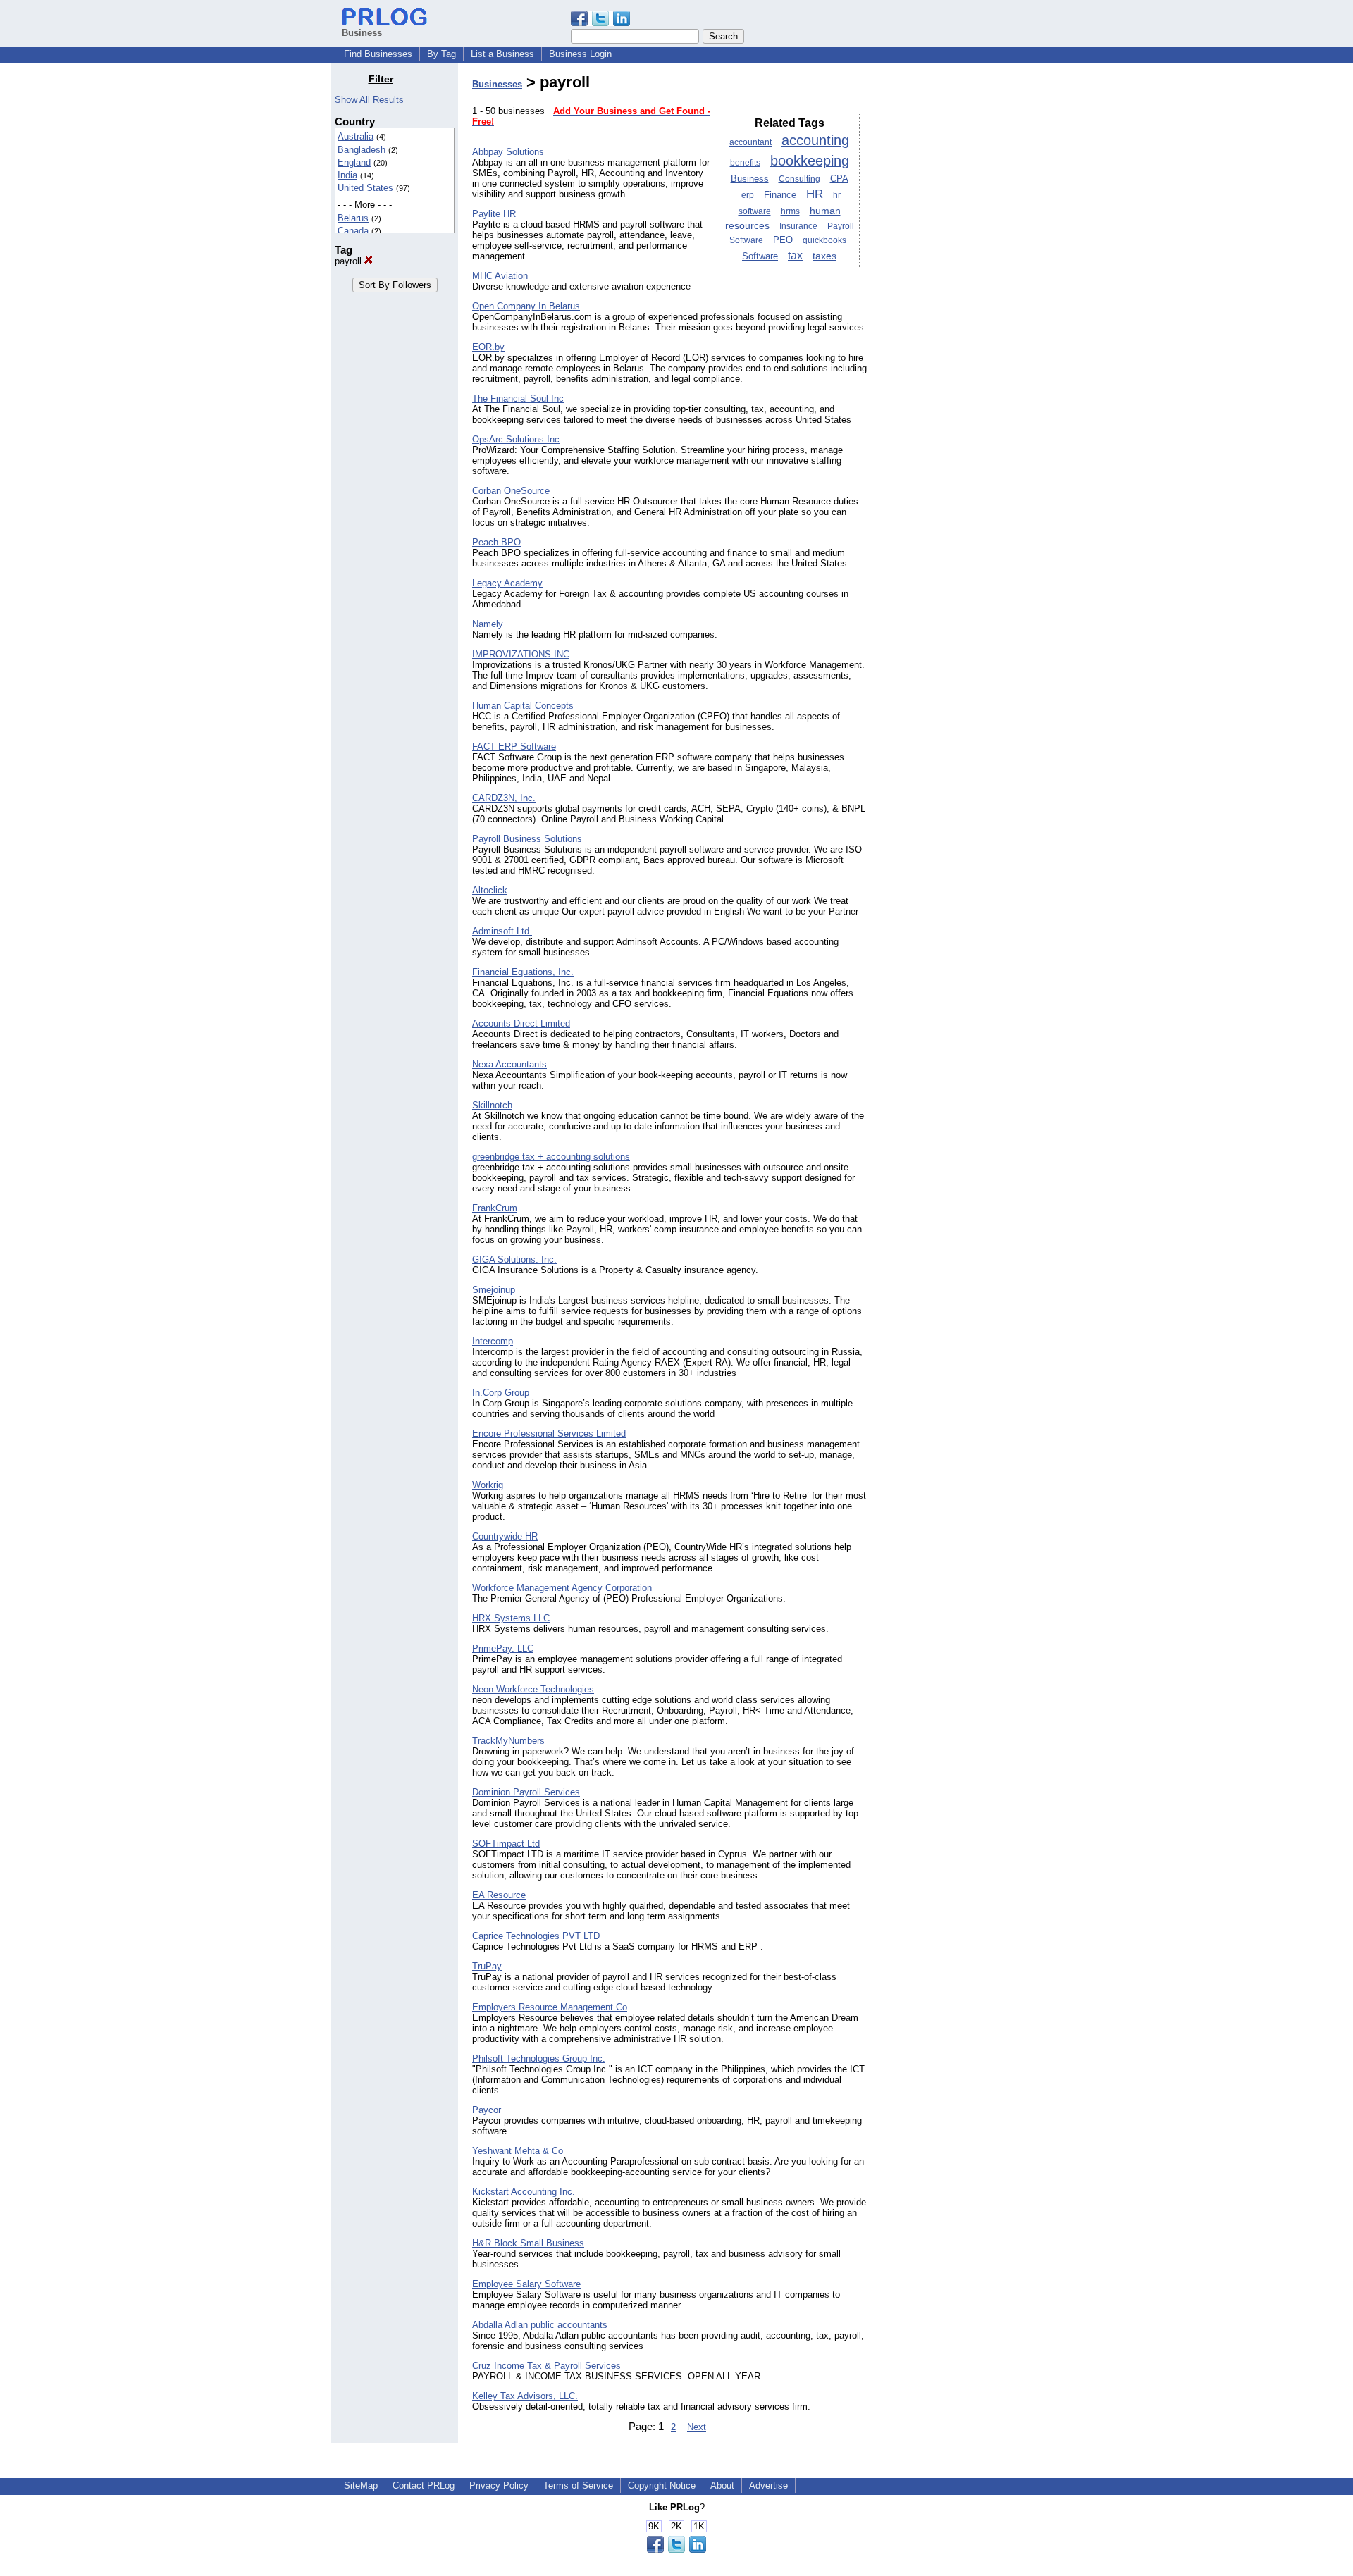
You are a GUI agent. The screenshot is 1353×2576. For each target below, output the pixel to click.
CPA (839, 179)
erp (748, 195)
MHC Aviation (500, 276)
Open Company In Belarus (526, 306)
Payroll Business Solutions (527, 839)
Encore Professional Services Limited (549, 1433)
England (354, 162)
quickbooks (824, 240)
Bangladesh (362, 150)
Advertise (768, 2485)
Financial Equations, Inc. (523, 972)
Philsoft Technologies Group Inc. (539, 2058)
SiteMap (361, 2485)
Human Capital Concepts (523, 706)
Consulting (799, 179)
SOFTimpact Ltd (506, 1844)
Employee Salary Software (526, 2284)
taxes (824, 256)
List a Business (502, 54)
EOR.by (488, 347)
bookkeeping (810, 161)
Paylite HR (494, 214)
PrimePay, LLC (503, 1648)
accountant (750, 142)
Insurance (798, 226)
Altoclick (490, 890)
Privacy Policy (499, 2485)
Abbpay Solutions (508, 152)
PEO (783, 240)
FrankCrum (495, 1208)
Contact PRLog (424, 2485)
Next (697, 2427)
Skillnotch (492, 1105)
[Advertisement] (950, 285)
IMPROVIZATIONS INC (521, 654)
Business (750, 179)
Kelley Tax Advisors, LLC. (525, 2396)
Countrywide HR (505, 1536)
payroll (350, 261)
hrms (790, 211)
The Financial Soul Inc (518, 398)
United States (365, 188)
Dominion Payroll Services (526, 1792)
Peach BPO (496, 542)
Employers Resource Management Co (550, 2007)
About (722, 2485)
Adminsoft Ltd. (502, 931)
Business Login (580, 54)
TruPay (487, 1966)
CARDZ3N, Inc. (504, 798)
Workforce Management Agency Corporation (562, 1588)
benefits (745, 163)
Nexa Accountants (509, 1064)
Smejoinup (494, 1290)
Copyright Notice (662, 2485)
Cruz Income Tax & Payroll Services (546, 2366)
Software (760, 256)
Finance (780, 195)
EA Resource (499, 1895)
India (347, 175)
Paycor (487, 2110)
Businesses (497, 84)
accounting (815, 140)
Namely (488, 624)
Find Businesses (378, 54)
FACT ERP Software (514, 747)
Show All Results (369, 100)
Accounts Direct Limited (521, 1023)
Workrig (488, 1485)
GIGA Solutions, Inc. (514, 1259)
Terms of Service (578, 2485)
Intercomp (493, 1341)
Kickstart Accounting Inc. (524, 2192)
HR (815, 194)
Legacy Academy (507, 583)
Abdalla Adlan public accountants (540, 2325)
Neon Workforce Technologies (533, 1689)
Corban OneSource (511, 491)
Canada (353, 231)
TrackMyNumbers (508, 1741)
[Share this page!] (600, 23)
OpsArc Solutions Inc (516, 439)
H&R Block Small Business (528, 2243)
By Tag (441, 54)
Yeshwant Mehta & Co (518, 2151)
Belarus (353, 218)
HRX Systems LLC (511, 1618)
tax (795, 255)
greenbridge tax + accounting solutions (551, 1157)
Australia (356, 136)
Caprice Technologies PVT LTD (536, 1936)
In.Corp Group (501, 1393)
